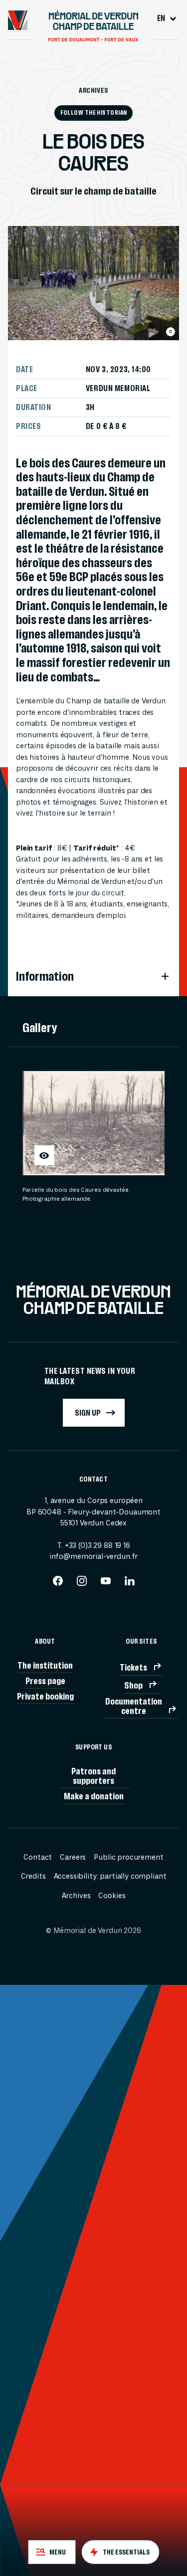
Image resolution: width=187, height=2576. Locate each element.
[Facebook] (58, 1584)
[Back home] (18, 20)
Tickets (133, 1667)
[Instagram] (82, 1584)
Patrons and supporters (93, 1776)
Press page (45, 1681)
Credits (33, 1876)
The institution (45, 1665)
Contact (38, 1857)
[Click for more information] (171, 332)
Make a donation (94, 1796)
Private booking (45, 1696)
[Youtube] (106, 1584)
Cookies (112, 1896)
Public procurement (128, 1857)
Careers (73, 1857)
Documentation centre (134, 1706)
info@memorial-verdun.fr (94, 1557)
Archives (93, 90)
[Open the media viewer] (44, 1155)
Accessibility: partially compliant (110, 1876)
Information (45, 976)
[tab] (52, 2552)
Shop (133, 1685)
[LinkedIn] (130, 1584)
